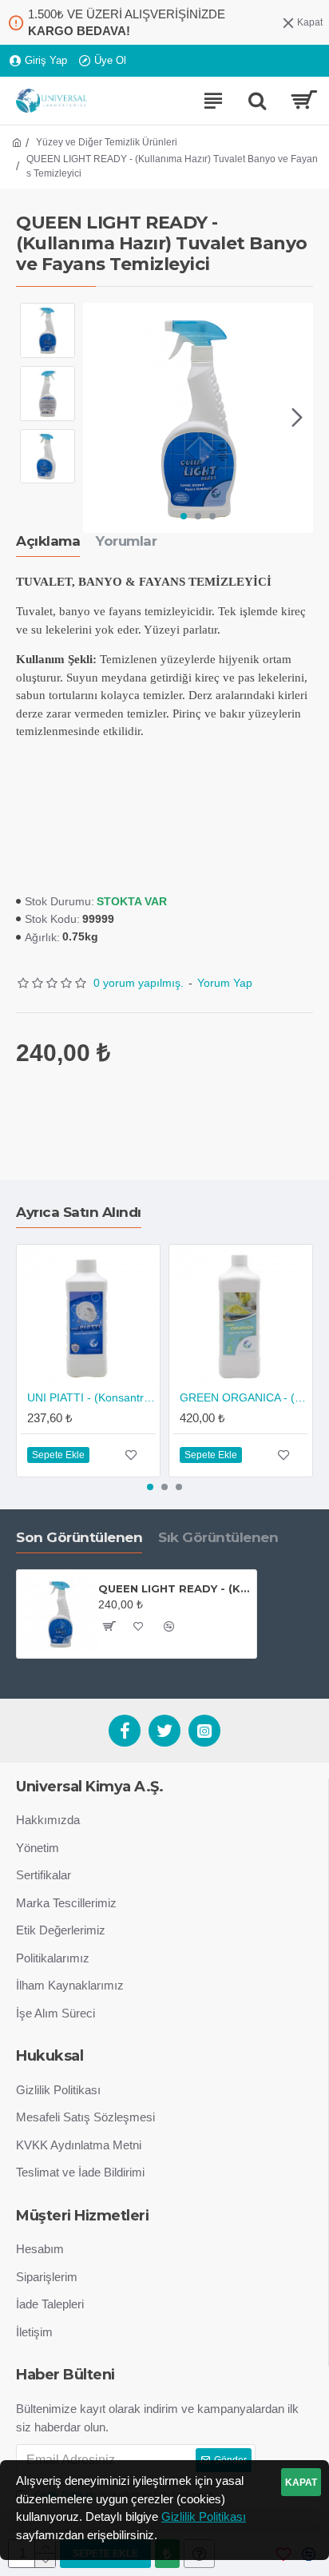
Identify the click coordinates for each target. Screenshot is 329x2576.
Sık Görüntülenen (218, 1537)
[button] (99, 418)
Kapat (301, 2483)
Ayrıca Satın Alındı (79, 1212)
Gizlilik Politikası (204, 2516)
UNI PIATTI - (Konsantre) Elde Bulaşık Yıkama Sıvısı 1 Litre (91, 1397)
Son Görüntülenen (79, 1537)
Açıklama (48, 541)
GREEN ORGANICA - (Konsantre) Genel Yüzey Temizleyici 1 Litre (244, 1397)
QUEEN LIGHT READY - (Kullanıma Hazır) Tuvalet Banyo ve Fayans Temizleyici (174, 1588)
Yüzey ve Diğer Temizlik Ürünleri (107, 142)
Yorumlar (126, 541)
